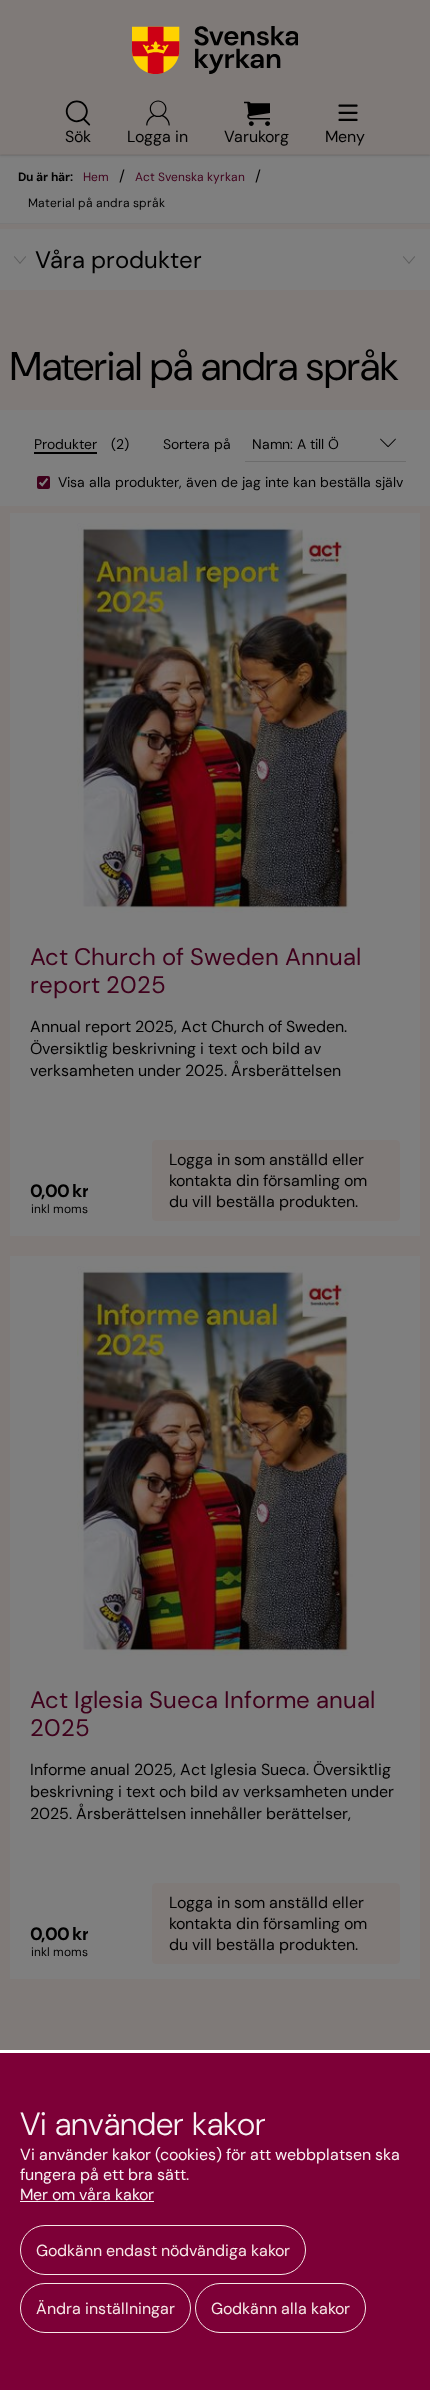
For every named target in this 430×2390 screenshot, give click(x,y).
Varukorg (256, 135)
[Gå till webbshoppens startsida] (215, 50)
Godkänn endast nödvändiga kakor (163, 2250)
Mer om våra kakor (87, 2195)
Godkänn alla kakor (280, 2308)
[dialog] (215, 2220)
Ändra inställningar (105, 2308)
